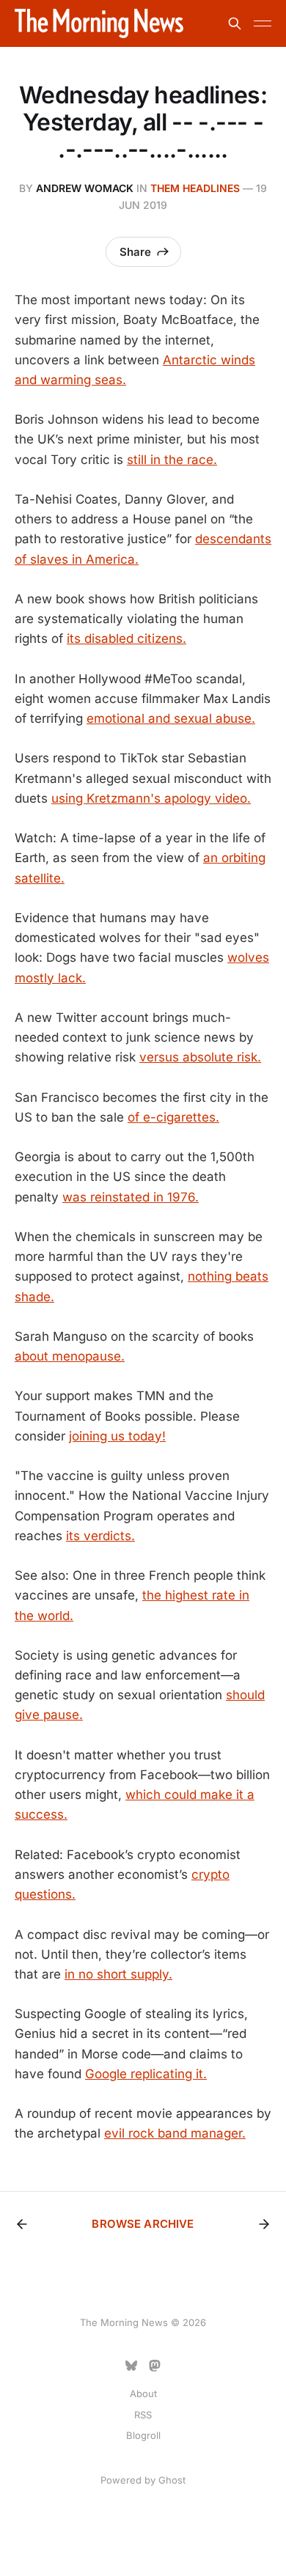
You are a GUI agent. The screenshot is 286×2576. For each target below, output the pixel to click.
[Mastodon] (155, 2366)
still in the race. (172, 460)
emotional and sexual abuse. (171, 718)
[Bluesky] (131, 2366)
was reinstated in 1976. (131, 1197)
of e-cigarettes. (173, 1117)
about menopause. (70, 1356)
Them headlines (195, 188)
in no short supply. (118, 1974)
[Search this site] (235, 23)
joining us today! (117, 1436)
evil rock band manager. (175, 2133)
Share (135, 252)
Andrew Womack (85, 188)
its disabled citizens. (126, 639)
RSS (143, 2415)
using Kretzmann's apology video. (151, 798)
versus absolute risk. (200, 1057)
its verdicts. (100, 1536)
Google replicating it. (146, 2074)
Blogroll (143, 2435)
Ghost (172, 2480)
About (143, 2393)
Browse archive (143, 2224)
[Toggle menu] (263, 23)
